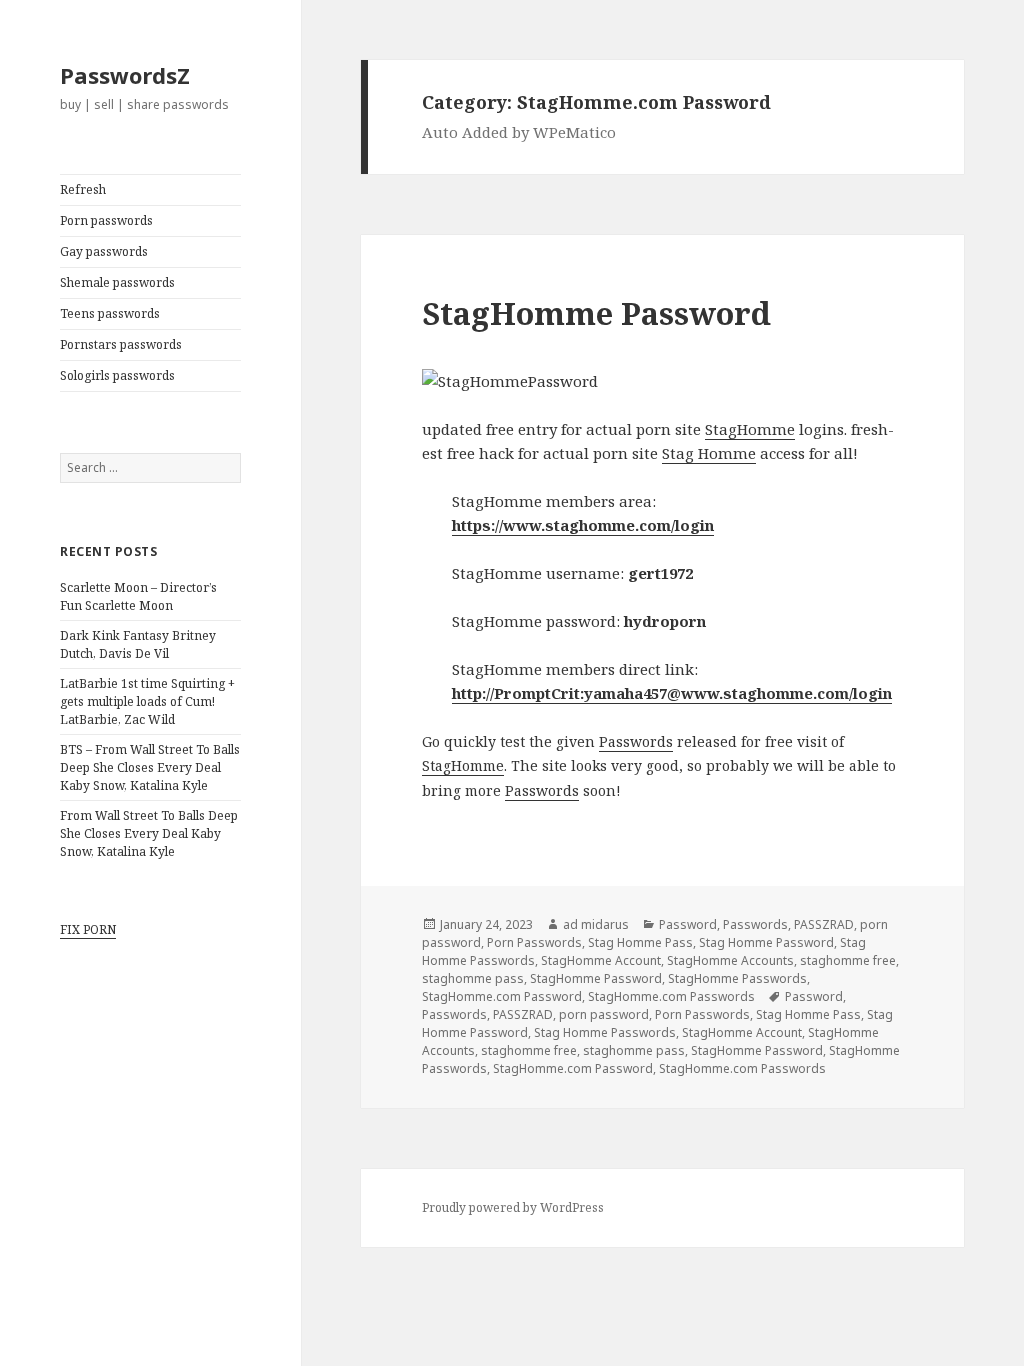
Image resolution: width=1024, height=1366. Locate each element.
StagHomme (750, 429)
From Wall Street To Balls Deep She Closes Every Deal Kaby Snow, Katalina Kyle (149, 833)
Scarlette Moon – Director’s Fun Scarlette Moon (138, 596)
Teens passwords (110, 313)
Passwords (636, 741)
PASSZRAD (824, 924)
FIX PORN (88, 929)
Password (688, 924)
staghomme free (848, 960)
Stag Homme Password (766, 942)
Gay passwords (104, 251)
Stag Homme (709, 453)
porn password (604, 1014)
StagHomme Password (596, 313)
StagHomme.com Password (502, 996)
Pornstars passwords (121, 344)
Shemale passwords (117, 282)
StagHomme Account (601, 960)
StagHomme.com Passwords (671, 996)
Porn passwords (106, 220)
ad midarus (596, 924)
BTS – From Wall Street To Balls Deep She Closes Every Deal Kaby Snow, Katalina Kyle (150, 767)
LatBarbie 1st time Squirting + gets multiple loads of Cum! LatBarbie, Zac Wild (147, 701)
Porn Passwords (534, 942)
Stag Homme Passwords (605, 1032)
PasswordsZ (125, 75)
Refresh (83, 189)
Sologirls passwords (117, 375)
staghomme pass (473, 978)
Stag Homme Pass (640, 942)
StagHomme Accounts (730, 960)
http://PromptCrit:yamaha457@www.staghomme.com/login (672, 693)
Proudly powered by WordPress (513, 1207)
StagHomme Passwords (737, 978)
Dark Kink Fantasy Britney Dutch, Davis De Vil (138, 644)
